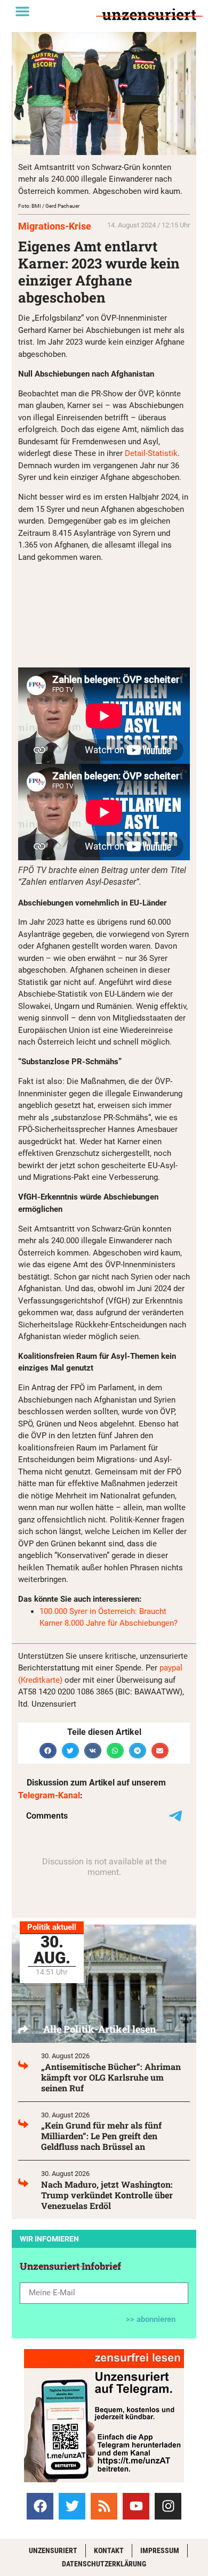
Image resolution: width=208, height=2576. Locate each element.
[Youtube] (136, 2506)
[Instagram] (168, 2506)
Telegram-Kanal (49, 1795)
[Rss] (104, 2506)
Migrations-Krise (55, 226)
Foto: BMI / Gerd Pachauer (49, 206)
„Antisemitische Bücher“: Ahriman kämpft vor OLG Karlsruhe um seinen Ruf (111, 2077)
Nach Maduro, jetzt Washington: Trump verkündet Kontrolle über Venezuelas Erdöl (107, 2195)
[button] (22, 11)
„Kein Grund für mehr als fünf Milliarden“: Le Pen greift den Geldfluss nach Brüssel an (101, 2136)
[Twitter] (72, 2506)
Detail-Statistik (151, 453)
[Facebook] (40, 2506)
